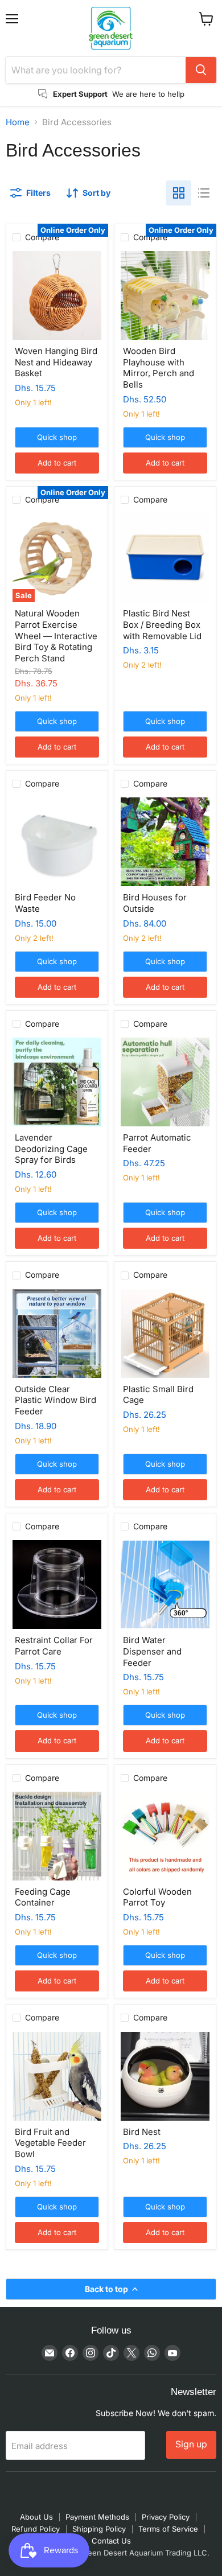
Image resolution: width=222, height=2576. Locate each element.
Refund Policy (36, 2529)
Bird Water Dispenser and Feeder (152, 1651)
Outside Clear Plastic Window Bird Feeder (55, 1400)
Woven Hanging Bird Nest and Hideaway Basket (56, 362)
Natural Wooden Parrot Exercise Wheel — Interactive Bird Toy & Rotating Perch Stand (56, 636)
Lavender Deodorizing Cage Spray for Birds (51, 1149)
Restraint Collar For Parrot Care (54, 1646)
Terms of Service (168, 2529)
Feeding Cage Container (43, 1897)
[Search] (201, 70)
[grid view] (179, 193)
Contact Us (111, 2541)
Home (18, 122)
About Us (36, 2517)
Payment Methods (97, 2517)
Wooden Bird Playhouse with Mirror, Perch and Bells (159, 368)
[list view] (204, 193)
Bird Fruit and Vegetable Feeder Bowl (50, 2143)
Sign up (191, 2444)
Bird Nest (142, 2132)
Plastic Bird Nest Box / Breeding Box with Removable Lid (162, 624)
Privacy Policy (166, 2517)
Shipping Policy (99, 2529)
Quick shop (57, 437)
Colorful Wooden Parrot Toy (157, 1897)
